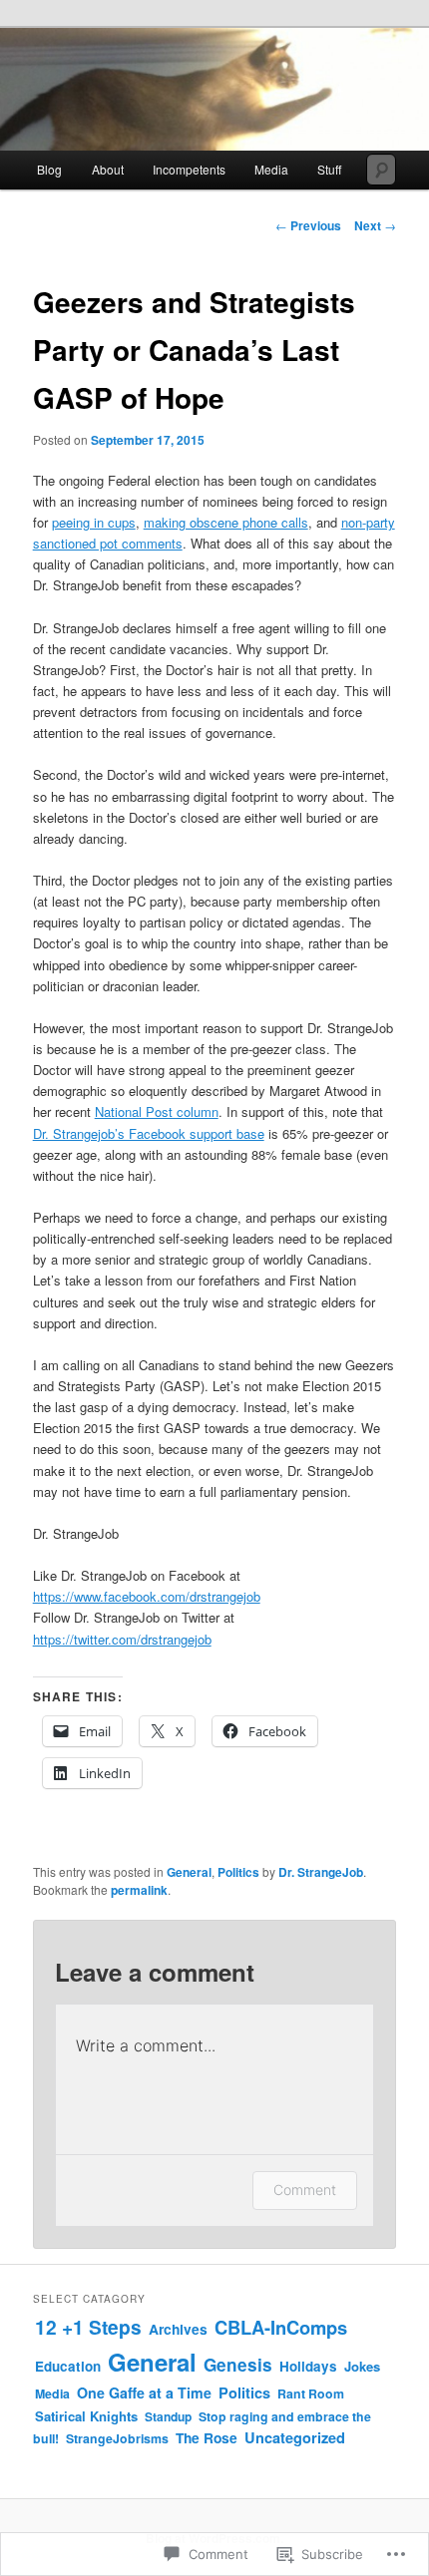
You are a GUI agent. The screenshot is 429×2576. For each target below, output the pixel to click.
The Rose (207, 2437)
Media (52, 2393)
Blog (49, 169)
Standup (168, 2416)
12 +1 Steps (88, 2327)
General (189, 1872)
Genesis (238, 2365)
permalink (139, 1890)
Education (68, 2366)
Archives (178, 2329)
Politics (238, 1872)
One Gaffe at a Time (144, 2392)
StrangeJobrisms (117, 2438)
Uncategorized (295, 2437)
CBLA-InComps (281, 2327)
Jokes (362, 2366)
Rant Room (311, 2393)
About (108, 169)
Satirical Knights (86, 2416)
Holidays (308, 2366)
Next (375, 225)
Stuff (329, 169)
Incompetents (189, 169)
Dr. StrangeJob (321, 1872)
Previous (308, 225)
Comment (305, 2190)
